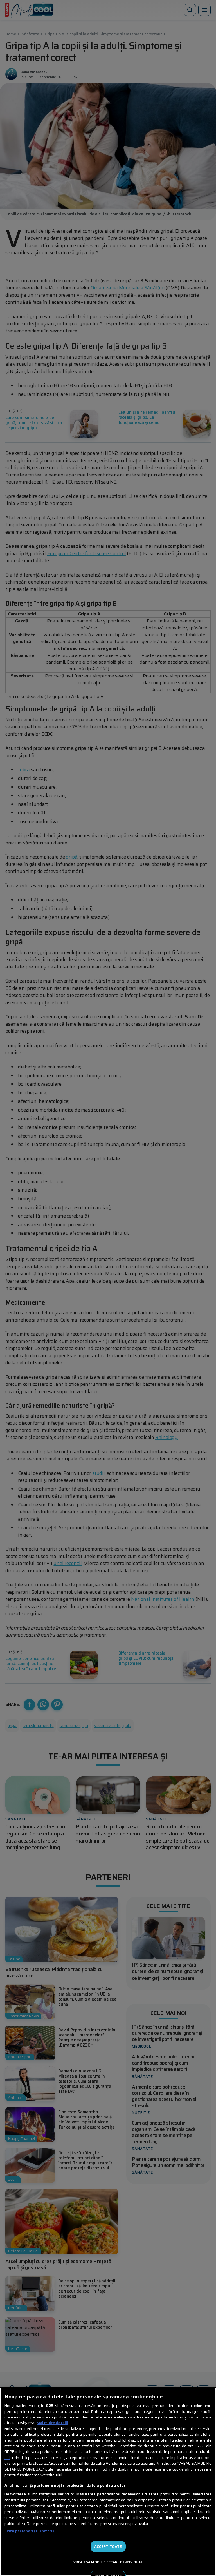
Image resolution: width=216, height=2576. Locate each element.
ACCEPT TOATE (108, 2547)
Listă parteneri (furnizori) (29, 2531)
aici (7, 2458)
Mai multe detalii (52, 2423)
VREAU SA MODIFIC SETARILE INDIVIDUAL (108, 2562)
